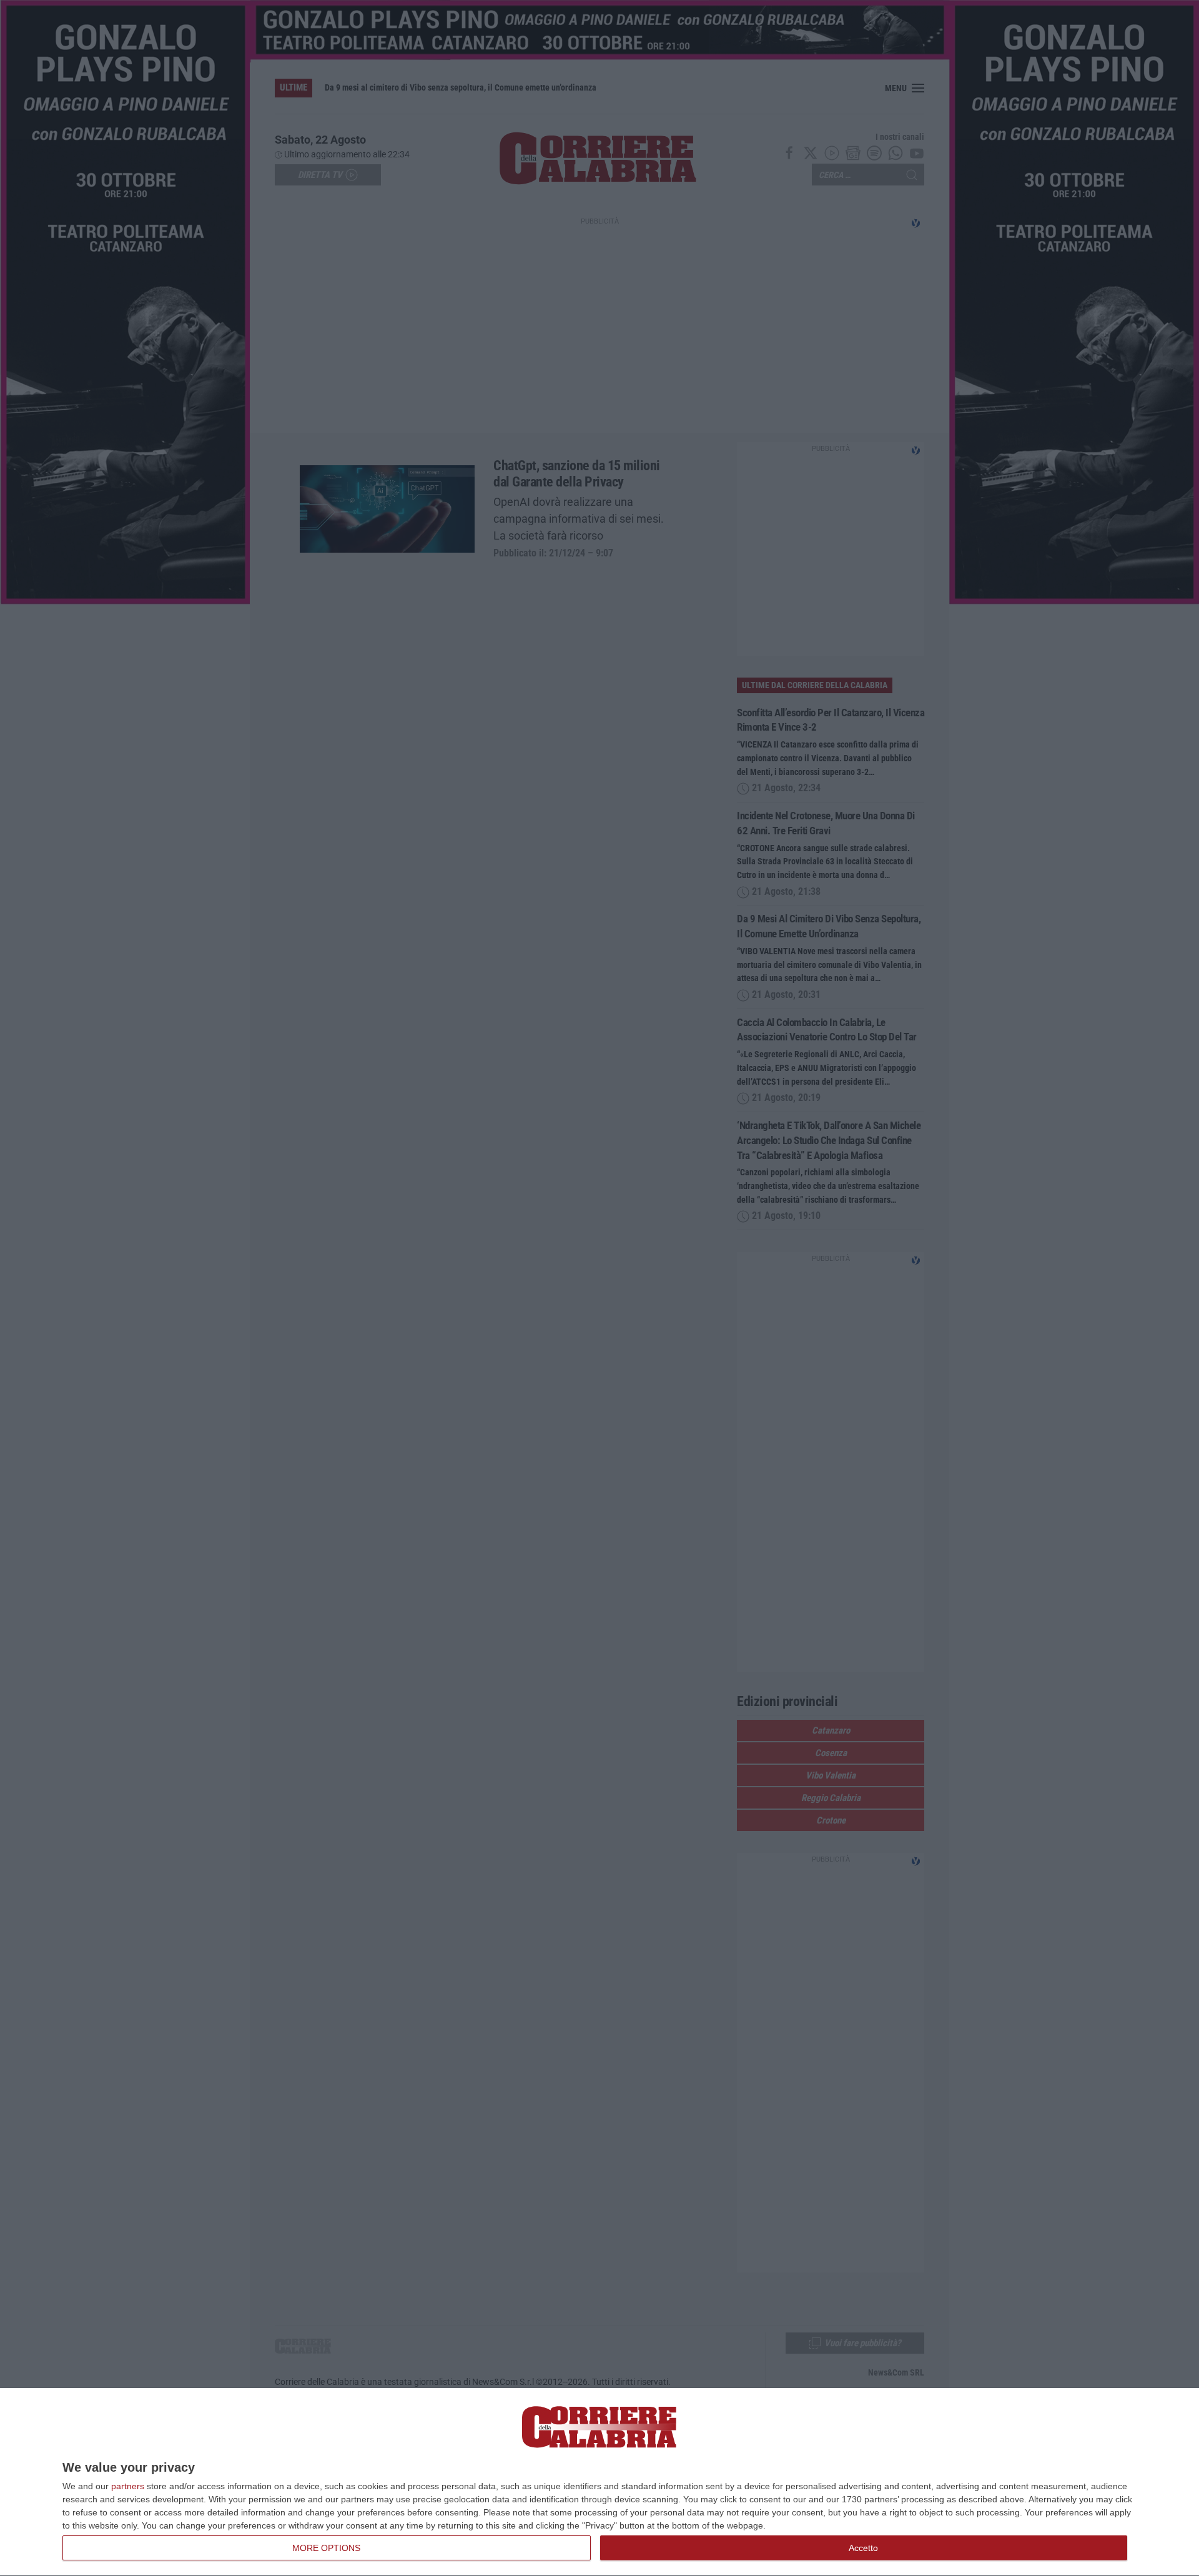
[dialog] (599, 2482)
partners (128, 2486)
